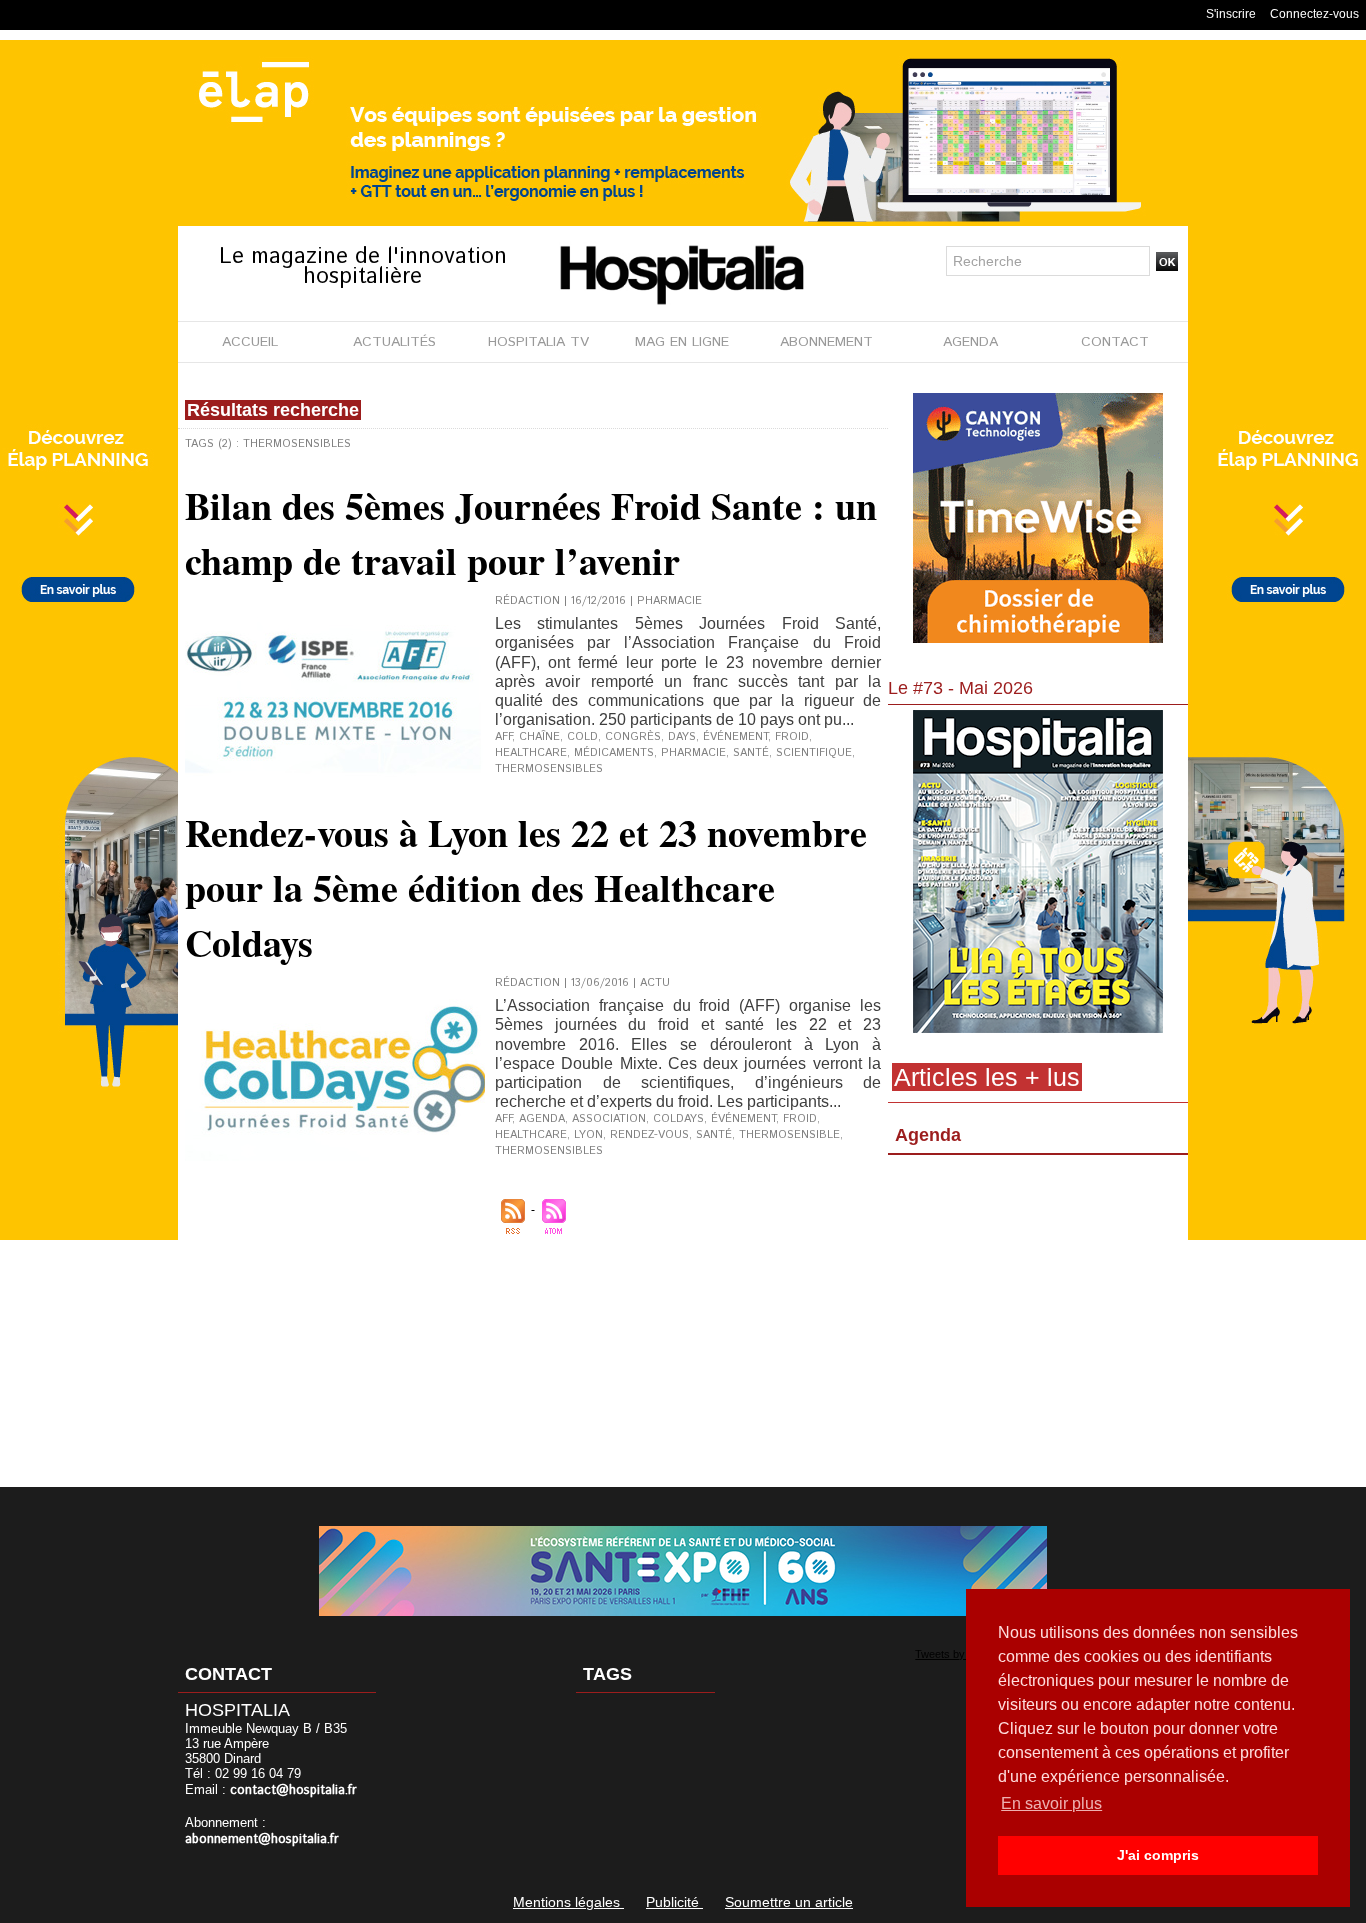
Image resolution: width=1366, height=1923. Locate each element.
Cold (582, 737)
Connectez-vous (1314, 14)
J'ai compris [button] (1158, 1855)
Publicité (674, 1902)
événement (735, 737)
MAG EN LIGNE (682, 342)
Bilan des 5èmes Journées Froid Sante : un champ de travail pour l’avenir (531, 533)
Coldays (678, 1119)
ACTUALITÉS (394, 342)
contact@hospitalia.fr (293, 1790)
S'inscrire (1231, 14)
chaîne (539, 737)
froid (800, 1119)
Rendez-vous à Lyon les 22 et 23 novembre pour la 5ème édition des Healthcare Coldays (526, 887)
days (682, 737)
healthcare (531, 753)
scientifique (814, 753)
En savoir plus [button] (1051, 1803)
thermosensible (789, 1135)
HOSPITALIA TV (538, 342)
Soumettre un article (789, 1902)
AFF (503, 737)
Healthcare (531, 1135)
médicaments (614, 753)
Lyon (588, 1135)
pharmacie (693, 753)
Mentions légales (568, 1902)
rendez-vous (649, 1135)
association (609, 1119)
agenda (542, 1119)
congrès (633, 737)
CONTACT (1115, 342)
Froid (792, 737)
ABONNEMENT (826, 342)
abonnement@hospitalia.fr (262, 1839)
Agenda (928, 1135)
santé (751, 753)
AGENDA (970, 342)
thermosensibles (549, 769)
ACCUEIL (250, 342)
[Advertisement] (1038, 1325)
